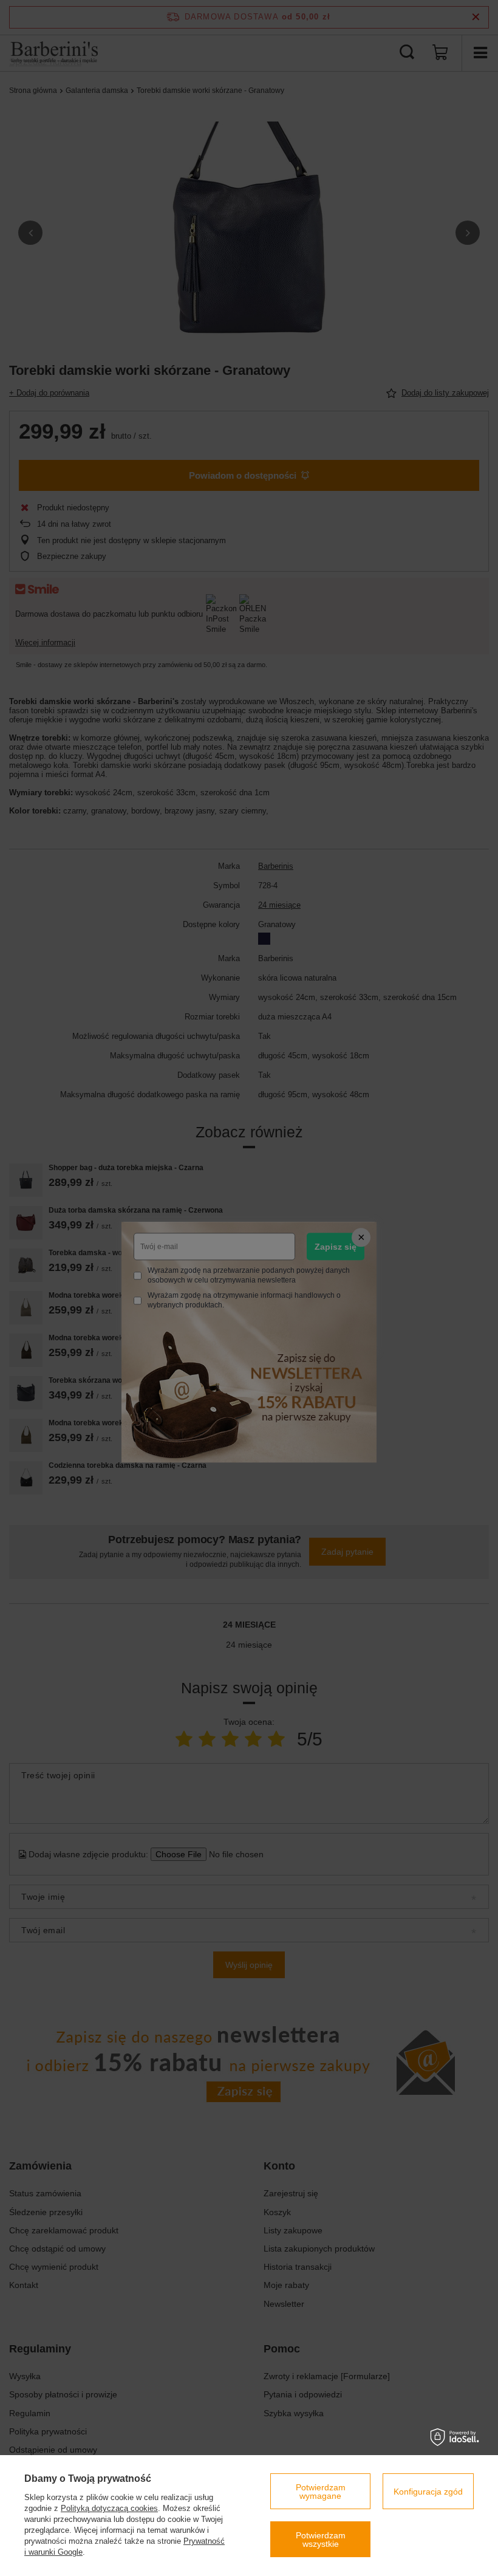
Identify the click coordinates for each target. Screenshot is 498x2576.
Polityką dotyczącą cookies (109, 2508)
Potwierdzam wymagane (321, 2492)
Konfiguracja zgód (428, 2492)
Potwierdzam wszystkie (321, 2540)
